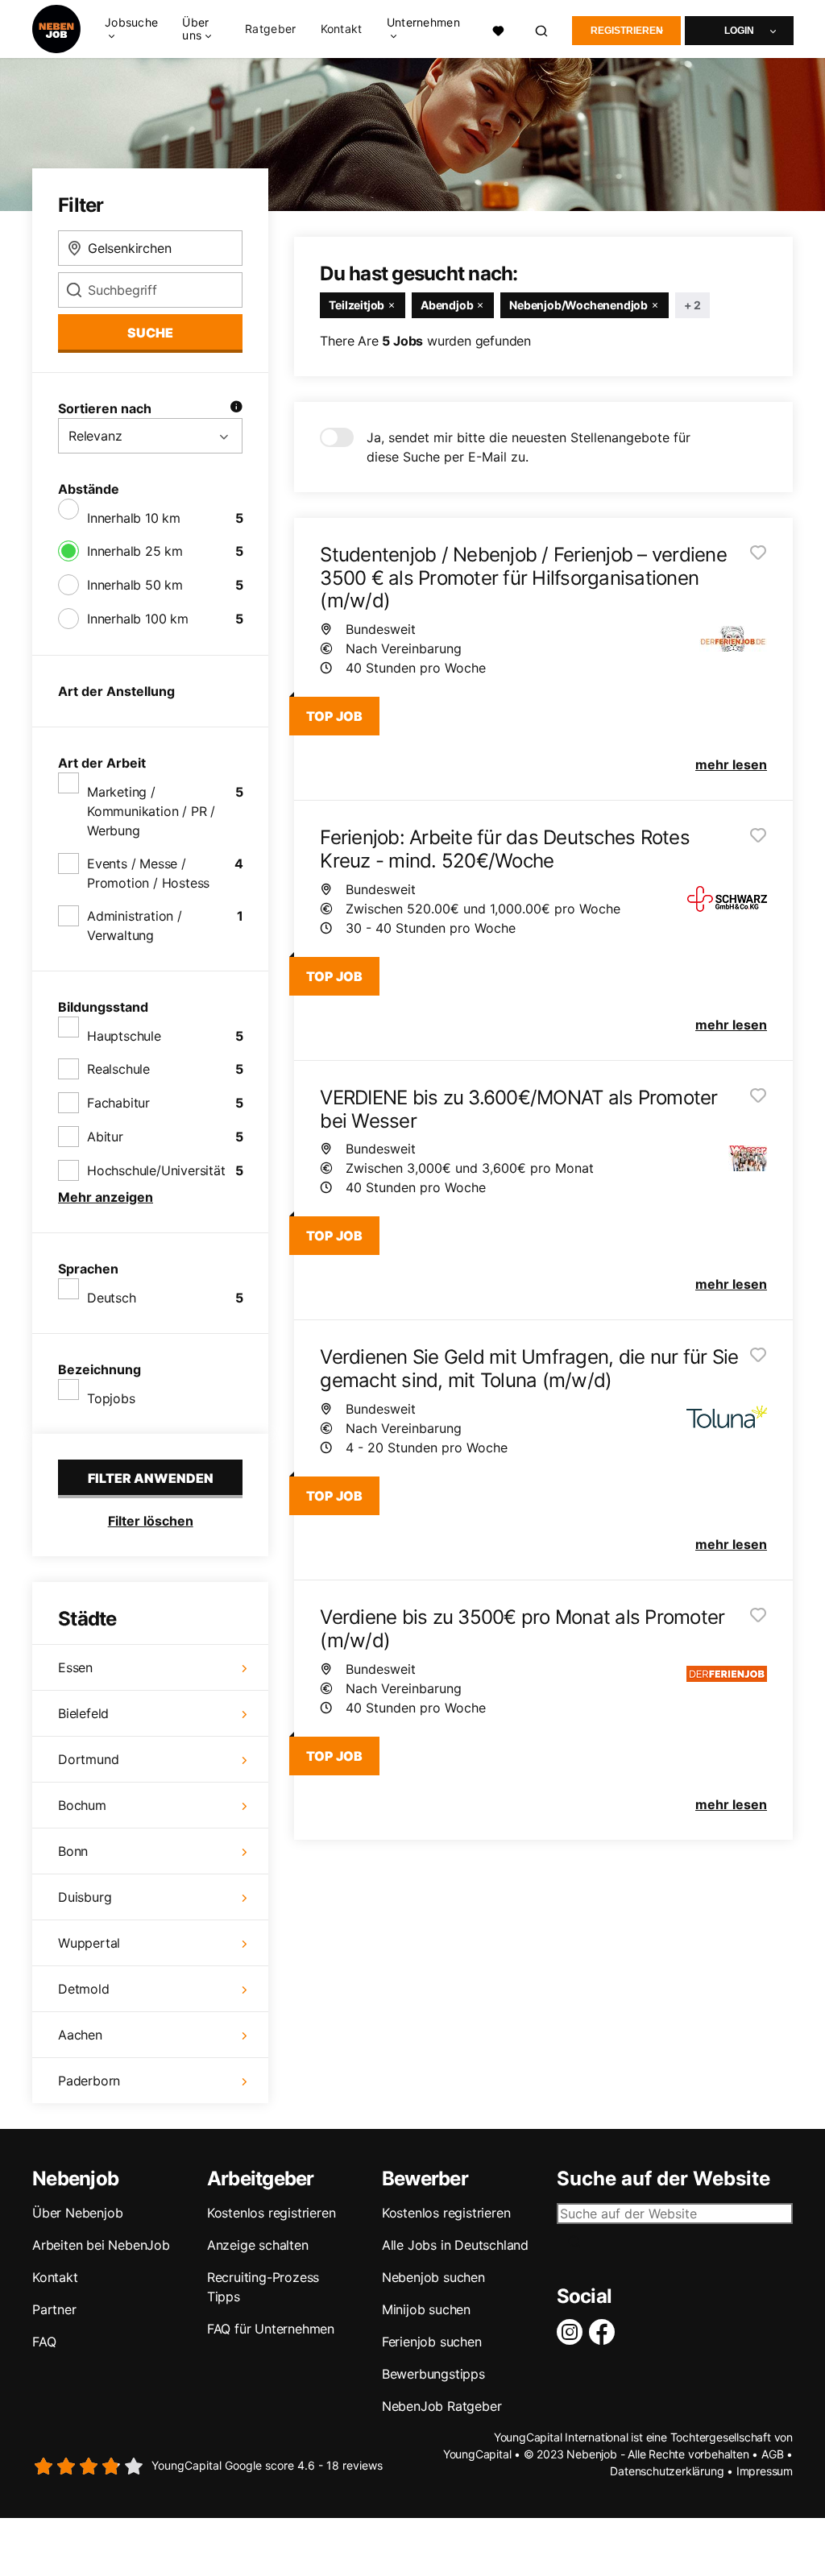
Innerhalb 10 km (134, 518)
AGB (772, 2454)
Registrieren (627, 31)
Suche (150, 333)
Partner (54, 2309)
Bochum (82, 1805)
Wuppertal (89, 1943)
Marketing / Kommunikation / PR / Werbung (151, 811)
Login (739, 31)
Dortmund (88, 1759)
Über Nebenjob (77, 2213)
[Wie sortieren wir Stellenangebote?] (236, 408)
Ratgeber (270, 29)
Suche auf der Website (663, 2179)
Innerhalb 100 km (138, 619)
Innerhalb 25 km (135, 551)
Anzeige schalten (258, 2245)
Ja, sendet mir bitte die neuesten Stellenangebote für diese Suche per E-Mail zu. (529, 447)
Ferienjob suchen (432, 2342)
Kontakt (342, 29)
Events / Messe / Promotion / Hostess (148, 873)
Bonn (73, 1851)
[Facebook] (605, 2332)
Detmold (84, 1989)
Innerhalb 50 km (135, 585)
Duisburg (85, 1897)
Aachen (80, 2035)
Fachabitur (118, 1103)
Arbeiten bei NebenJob (101, 2245)
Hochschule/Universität (156, 1170)
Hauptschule (124, 1036)
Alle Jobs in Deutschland (455, 2245)
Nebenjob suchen (433, 2277)
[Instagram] (573, 2332)
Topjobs (111, 1398)
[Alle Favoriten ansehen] (498, 29)
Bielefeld (83, 1713)
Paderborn (89, 2081)
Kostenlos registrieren (272, 2213)
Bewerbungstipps (433, 2374)
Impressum (765, 2471)
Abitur (105, 1137)
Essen (75, 1667)
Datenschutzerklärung (667, 2471)
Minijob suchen (426, 2309)
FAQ (44, 2342)
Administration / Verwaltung (135, 926)
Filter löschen (151, 1521)
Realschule (118, 1069)
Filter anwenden (151, 1478)
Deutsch (112, 1298)
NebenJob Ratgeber (442, 2406)
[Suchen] (542, 29)
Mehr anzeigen (106, 1197)
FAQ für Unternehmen (271, 2329)
